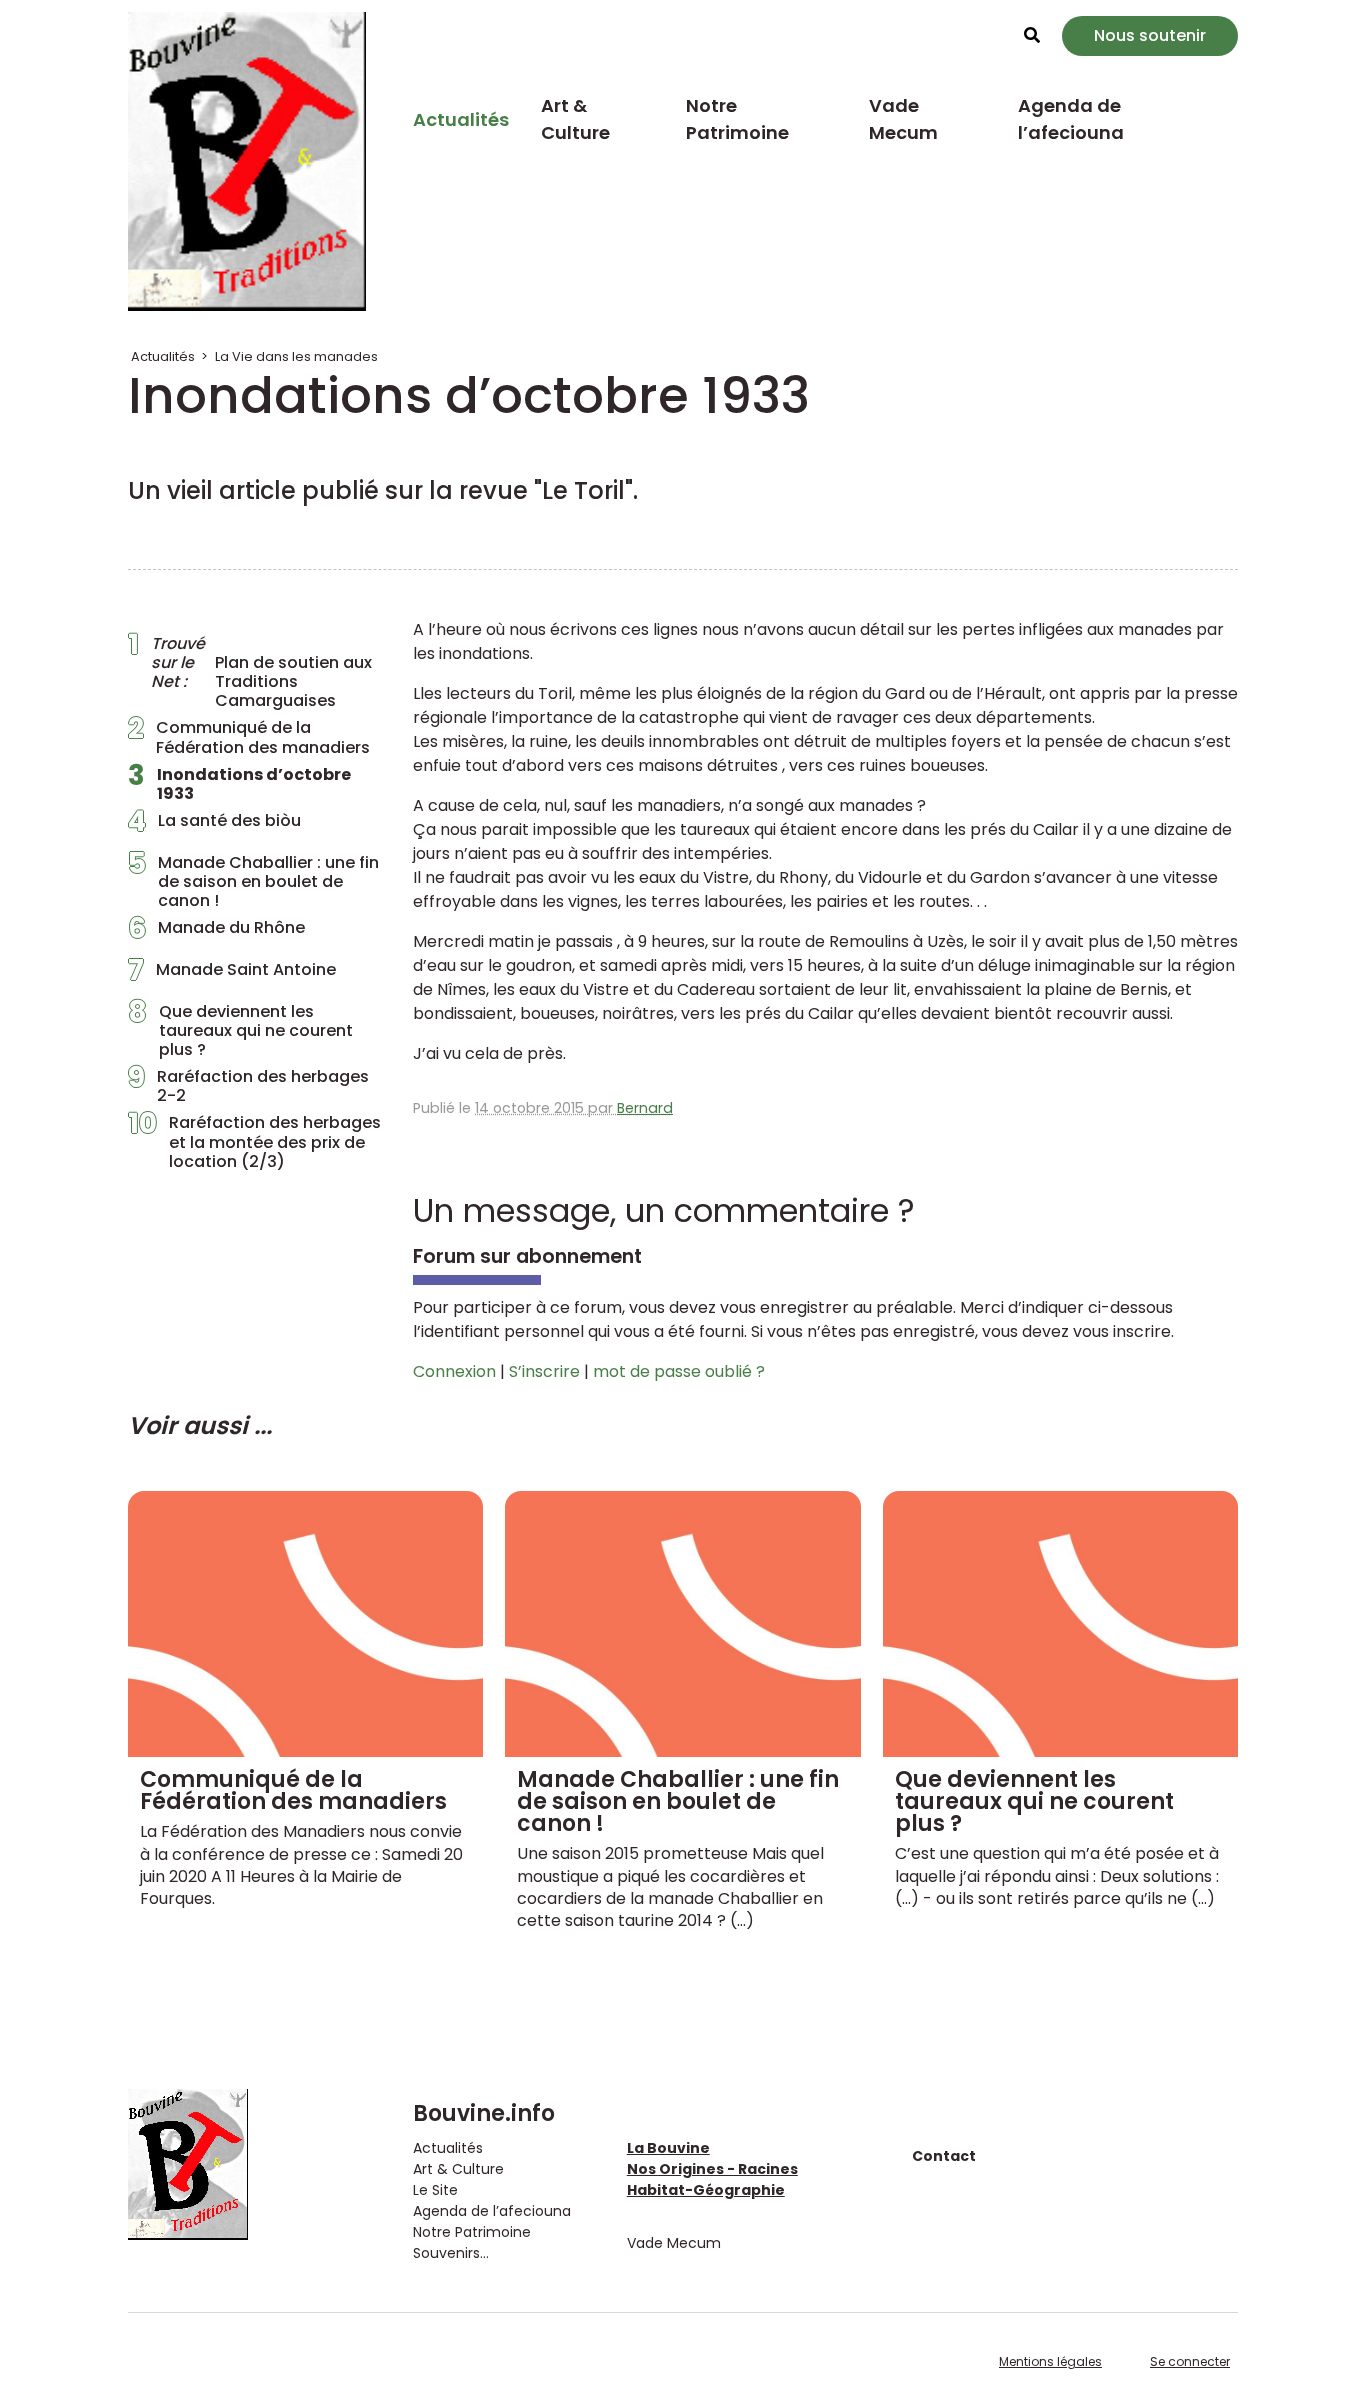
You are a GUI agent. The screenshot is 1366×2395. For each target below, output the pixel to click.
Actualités (461, 119)
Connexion (454, 1371)
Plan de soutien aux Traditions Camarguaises (250, 672)
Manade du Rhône (216, 933)
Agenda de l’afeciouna (1071, 119)
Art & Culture (575, 119)
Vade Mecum (903, 119)
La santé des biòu (214, 826)
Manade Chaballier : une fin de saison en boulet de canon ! (253, 882)
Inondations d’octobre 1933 (239, 784)
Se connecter (1190, 2361)
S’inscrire (544, 1371)
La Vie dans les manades (296, 356)
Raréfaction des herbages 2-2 (248, 1086)
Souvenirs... (451, 2253)
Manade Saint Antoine (232, 975)
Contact (944, 2156)
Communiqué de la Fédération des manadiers (249, 737)
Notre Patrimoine (737, 119)
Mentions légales (1050, 2361)
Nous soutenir (1150, 35)
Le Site (435, 2190)
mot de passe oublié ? (679, 1371)
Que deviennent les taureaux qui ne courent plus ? (240, 1031)
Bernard (645, 1108)
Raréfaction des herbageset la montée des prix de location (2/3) (254, 1142)
